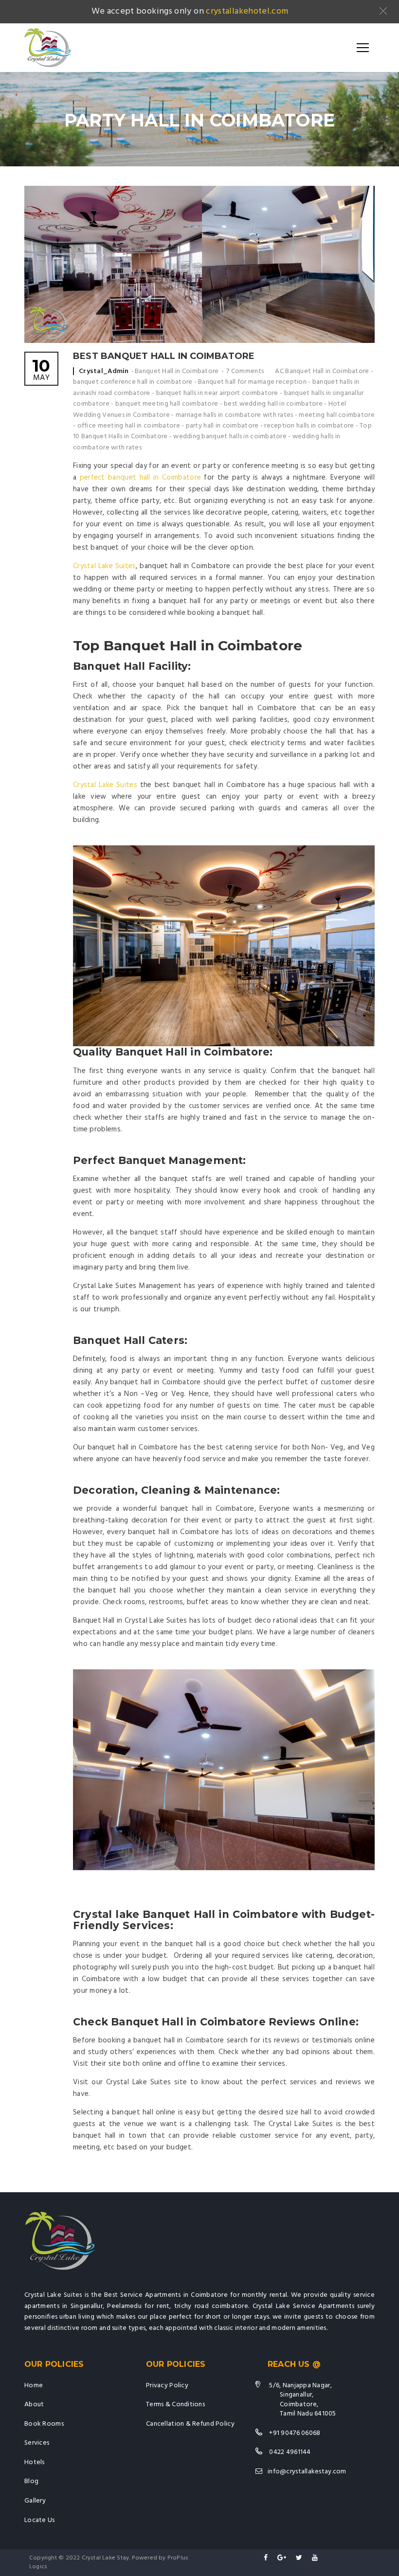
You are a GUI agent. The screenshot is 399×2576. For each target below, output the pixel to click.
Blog (31, 2481)
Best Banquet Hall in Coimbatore (164, 356)
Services (37, 2443)
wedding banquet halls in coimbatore (230, 437)
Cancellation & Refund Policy (190, 2424)
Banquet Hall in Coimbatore (177, 371)
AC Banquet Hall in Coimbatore (322, 371)
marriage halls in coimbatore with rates (235, 415)
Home (34, 2386)
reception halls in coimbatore (309, 426)
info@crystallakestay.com (307, 2472)
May (41, 371)
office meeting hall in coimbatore (129, 426)
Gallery (35, 2501)
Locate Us (40, 2520)
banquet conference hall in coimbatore (133, 382)
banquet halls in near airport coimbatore (217, 393)
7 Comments (245, 371)
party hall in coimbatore (222, 426)
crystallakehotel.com (247, 11)
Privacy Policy (167, 2386)
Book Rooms (44, 2424)
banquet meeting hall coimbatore (167, 404)
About (34, 2405)
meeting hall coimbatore (336, 415)
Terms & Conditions (175, 2405)
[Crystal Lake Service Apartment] (48, 48)
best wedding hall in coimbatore (273, 404)
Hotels (35, 2462)
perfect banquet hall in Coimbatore (140, 478)
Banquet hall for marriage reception (252, 382)
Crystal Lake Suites (104, 566)
